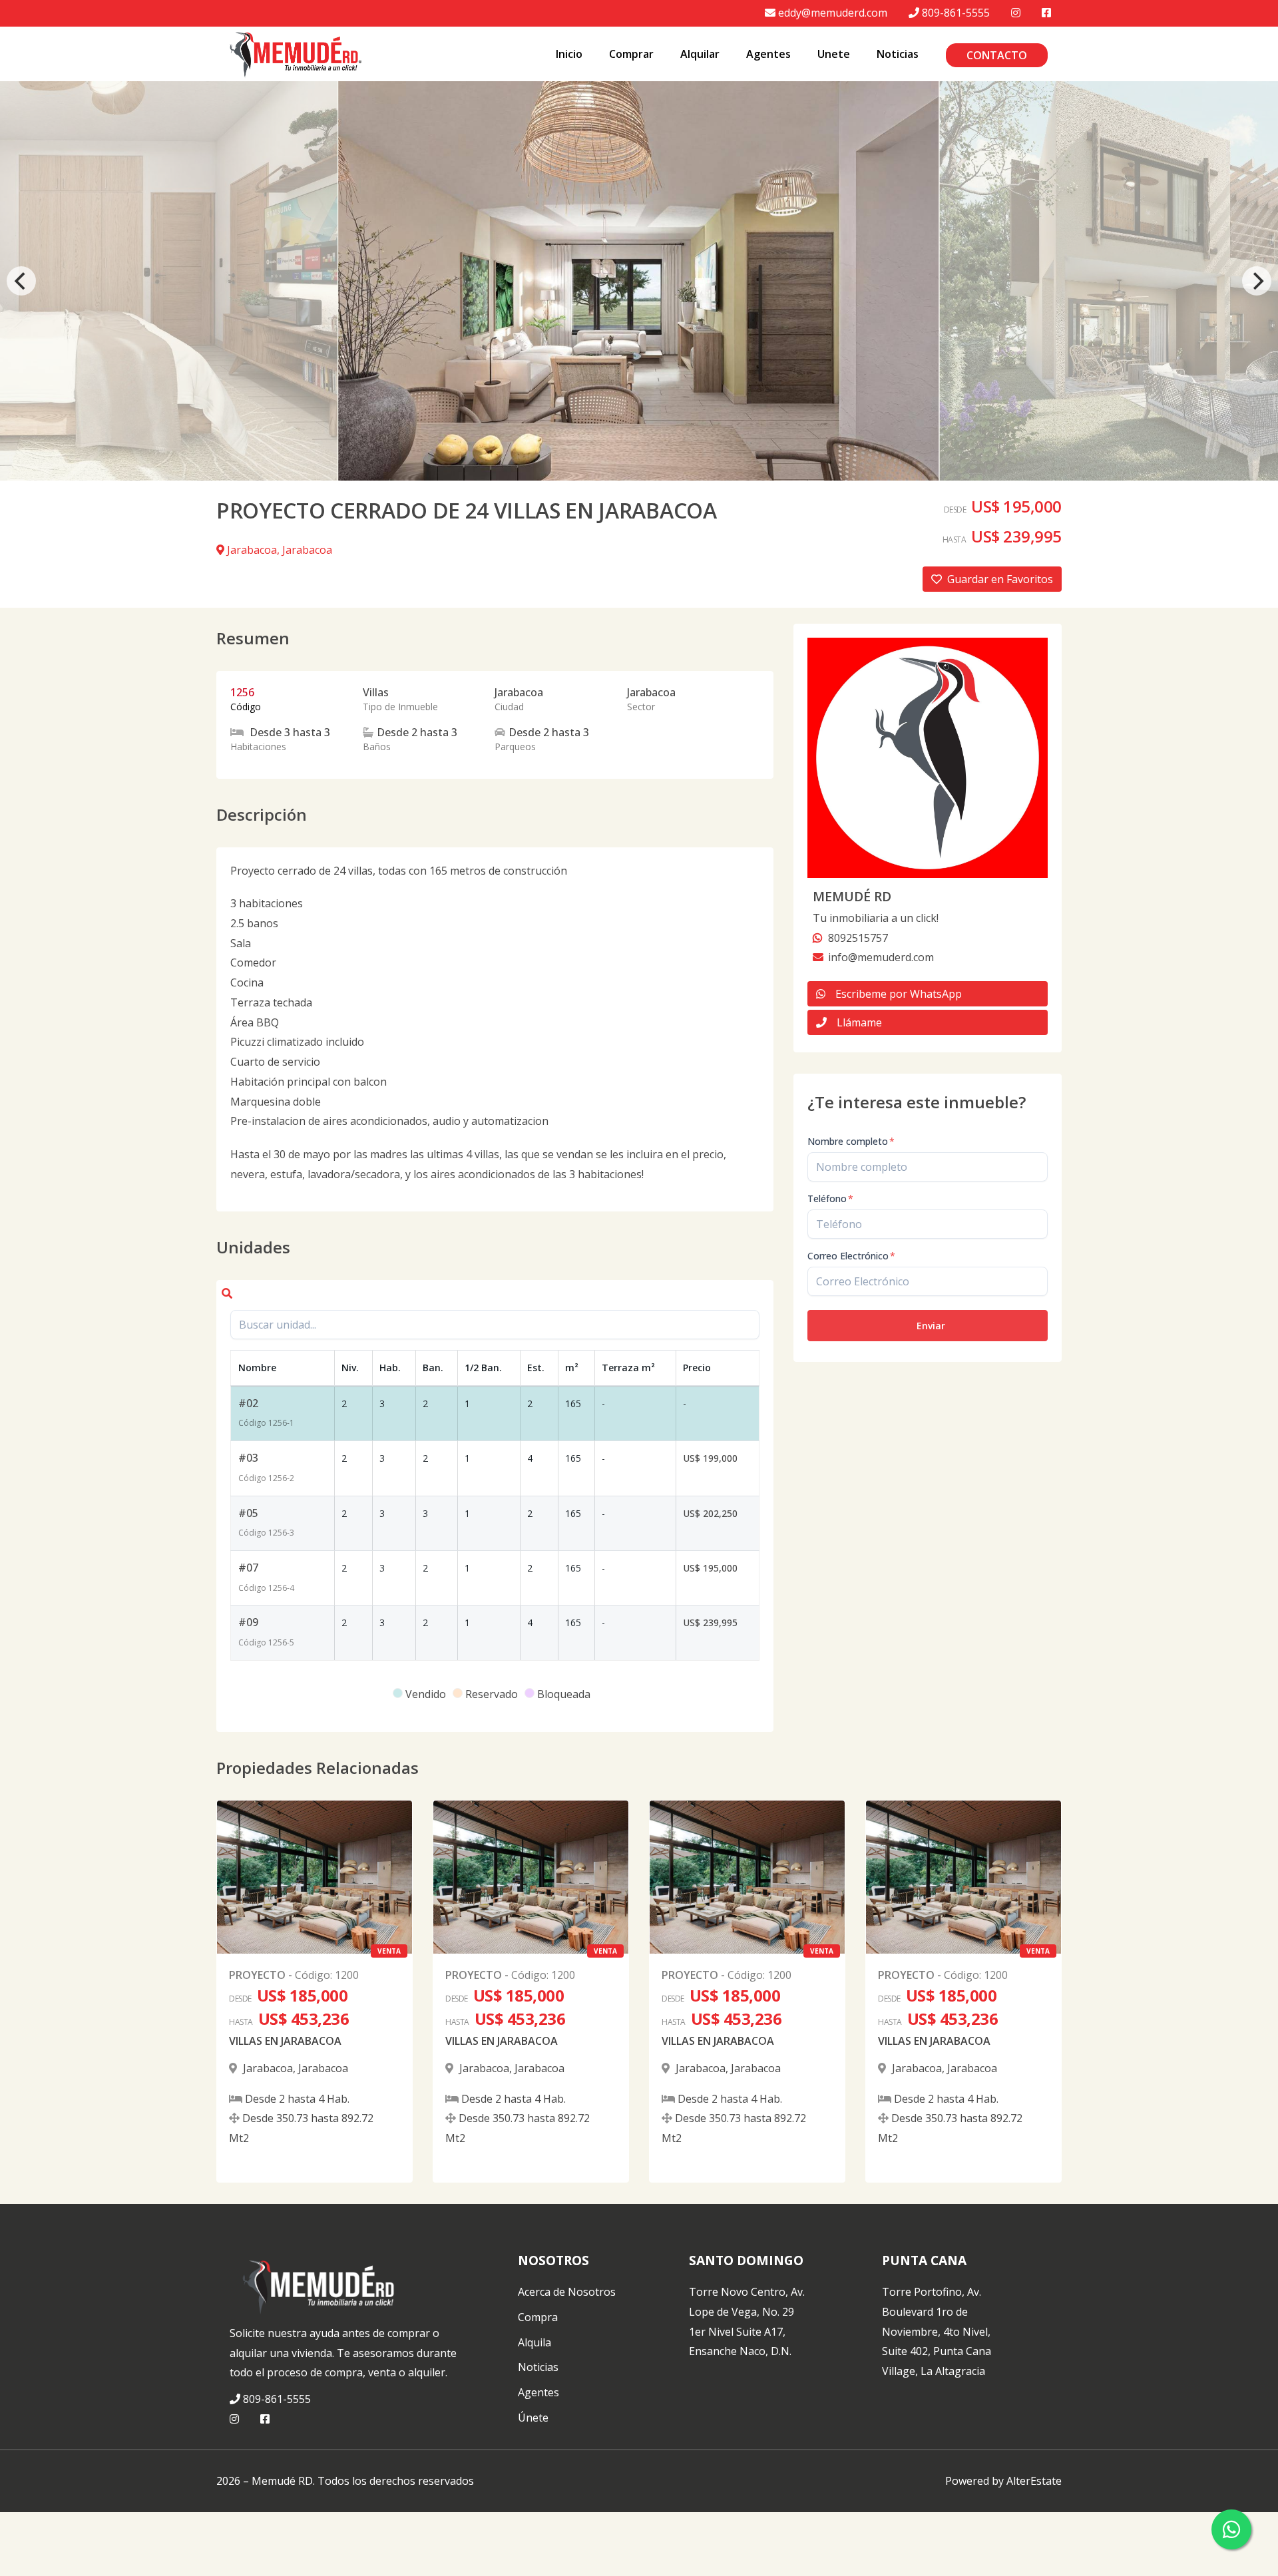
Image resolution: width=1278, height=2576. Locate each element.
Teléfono (830, 1198)
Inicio (569, 54)
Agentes (768, 54)
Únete (533, 2418)
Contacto (997, 55)
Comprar (631, 54)
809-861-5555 (956, 13)
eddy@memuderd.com (833, 13)
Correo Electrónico (851, 1256)
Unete (834, 54)
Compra (538, 2317)
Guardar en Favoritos (1000, 579)
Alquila (534, 2342)
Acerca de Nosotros (567, 2292)
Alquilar (700, 54)
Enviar (931, 1326)
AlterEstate (1034, 2481)
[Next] (1257, 281)
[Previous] (21, 281)
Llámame (859, 1022)
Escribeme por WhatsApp (899, 994)
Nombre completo (851, 1141)
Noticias (898, 54)
